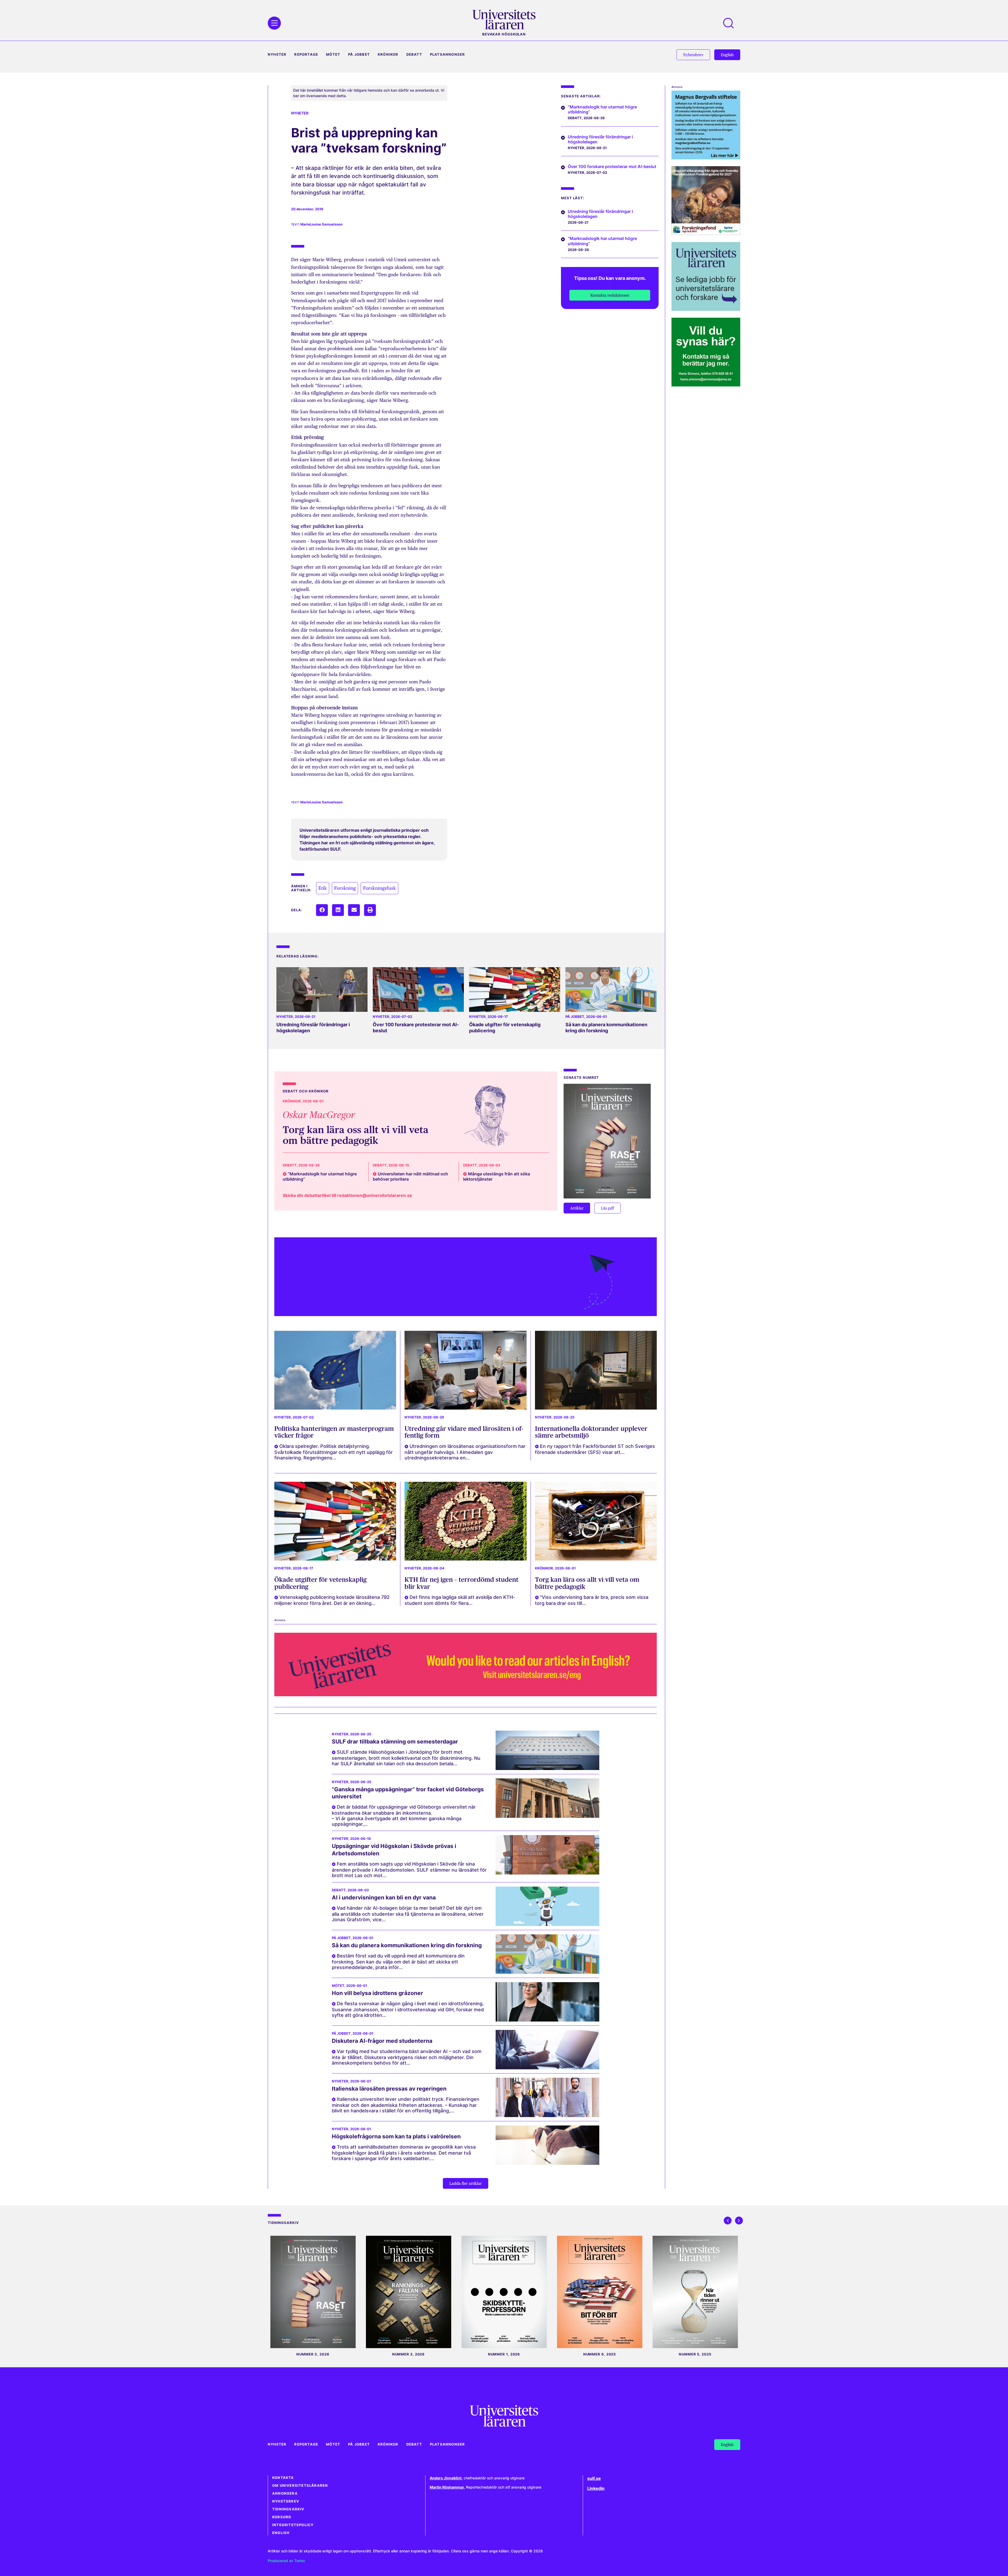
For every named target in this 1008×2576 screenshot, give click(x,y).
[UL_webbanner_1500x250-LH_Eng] (466, 1695)
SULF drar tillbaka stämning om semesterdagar (395, 1742)
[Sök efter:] (731, 23)
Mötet (333, 54)
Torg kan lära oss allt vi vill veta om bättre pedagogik (356, 1135)
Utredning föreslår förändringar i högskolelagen (600, 139)
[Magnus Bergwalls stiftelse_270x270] (706, 158)
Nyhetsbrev (286, 2501)
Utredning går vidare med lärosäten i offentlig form (464, 1432)
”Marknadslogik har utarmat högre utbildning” (602, 109)
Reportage (306, 54)
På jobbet (359, 54)
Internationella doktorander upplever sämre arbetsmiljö (591, 1432)
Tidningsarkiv (288, 2509)
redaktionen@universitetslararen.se (375, 1195)
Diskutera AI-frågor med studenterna (382, 2041)
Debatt (414, 54)
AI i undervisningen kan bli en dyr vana (384, 1897)
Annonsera (285, 2493)
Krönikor (388, 54)
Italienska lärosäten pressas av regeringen (389, 2089)
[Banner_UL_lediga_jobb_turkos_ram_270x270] (706, 309)
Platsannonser (448, 54)
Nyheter (277, 54)
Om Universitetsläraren (300, 2486)
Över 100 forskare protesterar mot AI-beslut (612, 166)
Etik (323, 888)
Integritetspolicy (293, 2525)
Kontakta (283, 2478)
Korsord (282, 2517)
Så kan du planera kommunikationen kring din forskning (606, 1028)
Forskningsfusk (379, 888)
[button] (322, 910)
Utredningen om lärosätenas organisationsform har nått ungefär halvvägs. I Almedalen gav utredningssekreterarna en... (465, 1452)
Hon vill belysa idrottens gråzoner (377, 1993)
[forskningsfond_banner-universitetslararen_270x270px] (706, 233)
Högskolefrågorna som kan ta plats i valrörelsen (396, 2136)
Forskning (345, 888)
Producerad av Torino (286, 2561)
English (281, 2533)
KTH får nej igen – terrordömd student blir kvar (461, 1583)
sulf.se (594, 2478)
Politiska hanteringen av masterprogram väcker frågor (334, 1432)
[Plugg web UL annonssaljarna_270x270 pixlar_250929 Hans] (706, 385)
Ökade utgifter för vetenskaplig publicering (321, 1583)
